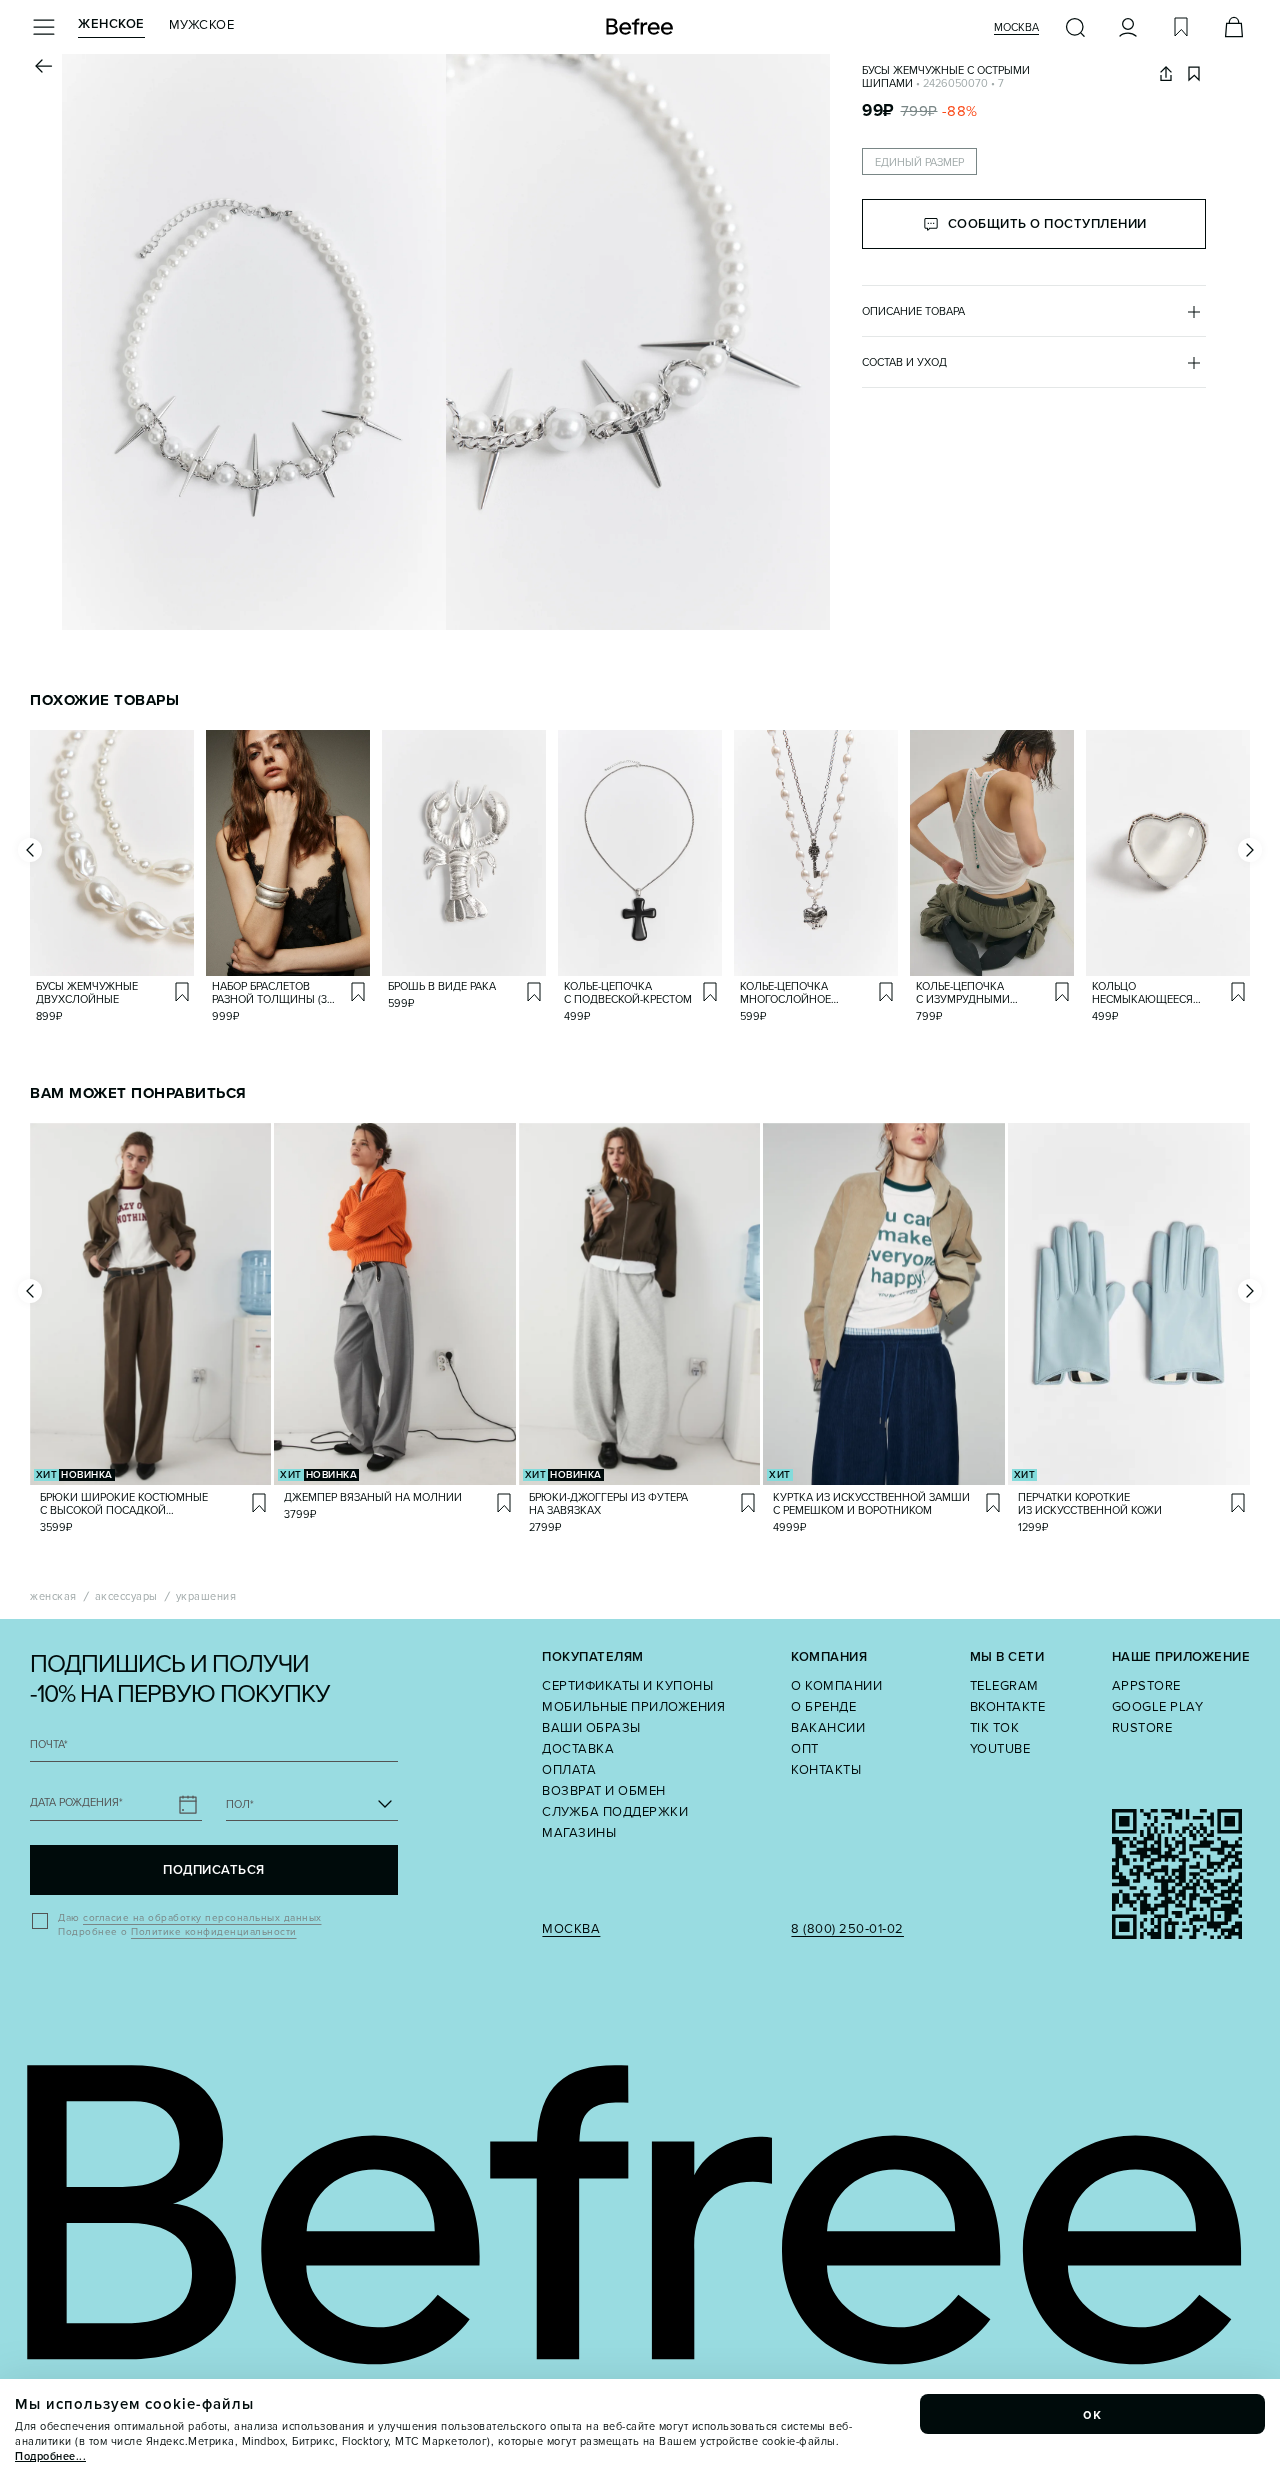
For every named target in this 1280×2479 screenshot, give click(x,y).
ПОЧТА (49, 1744)
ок (1093, 2414)
